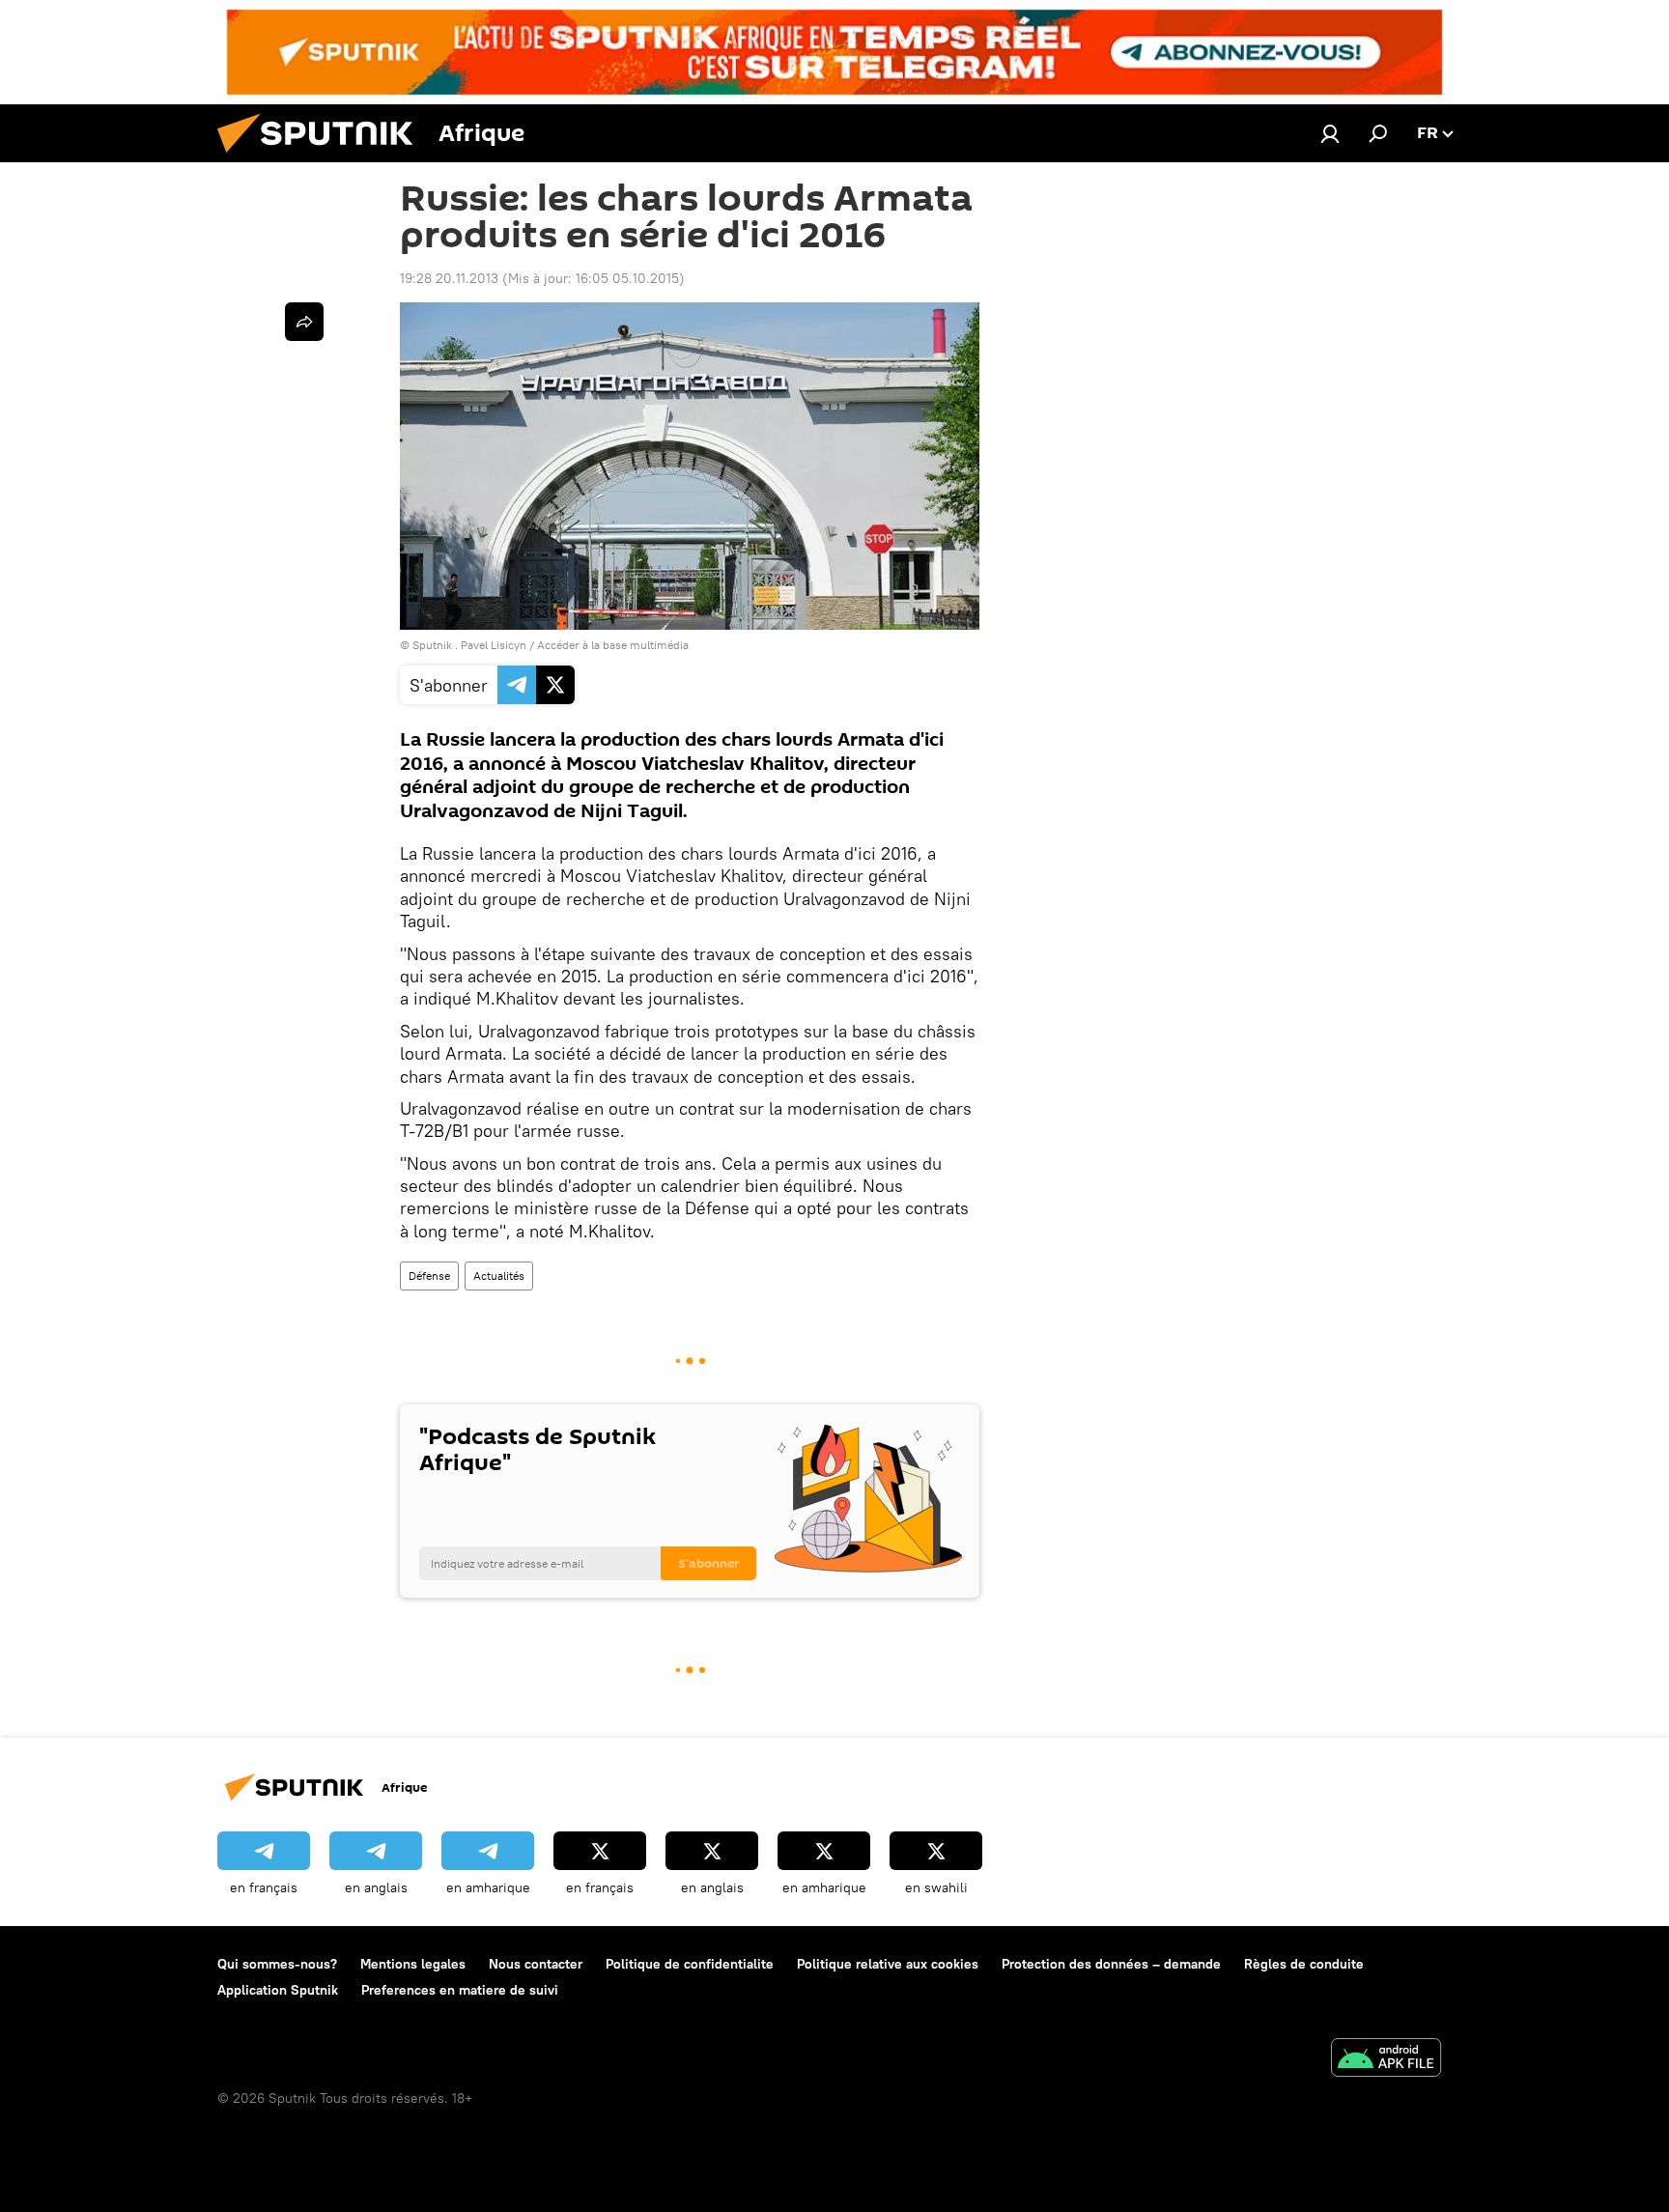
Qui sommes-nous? (277, 1964)
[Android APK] (1386, 2060)
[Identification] (1330, 133)
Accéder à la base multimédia (613, 645)
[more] (304, 322)
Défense (429, 1276)
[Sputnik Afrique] (323, 157)
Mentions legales (413, 1964)
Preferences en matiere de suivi (460, 1990)
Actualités (499, 1276)
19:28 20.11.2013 (449, 278)
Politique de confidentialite (690, 1964)
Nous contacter (536, 1964)
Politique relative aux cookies (888, 1964)
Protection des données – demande (1111, 1964)
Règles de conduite (1304, 1964)
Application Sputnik (278, 1990)
